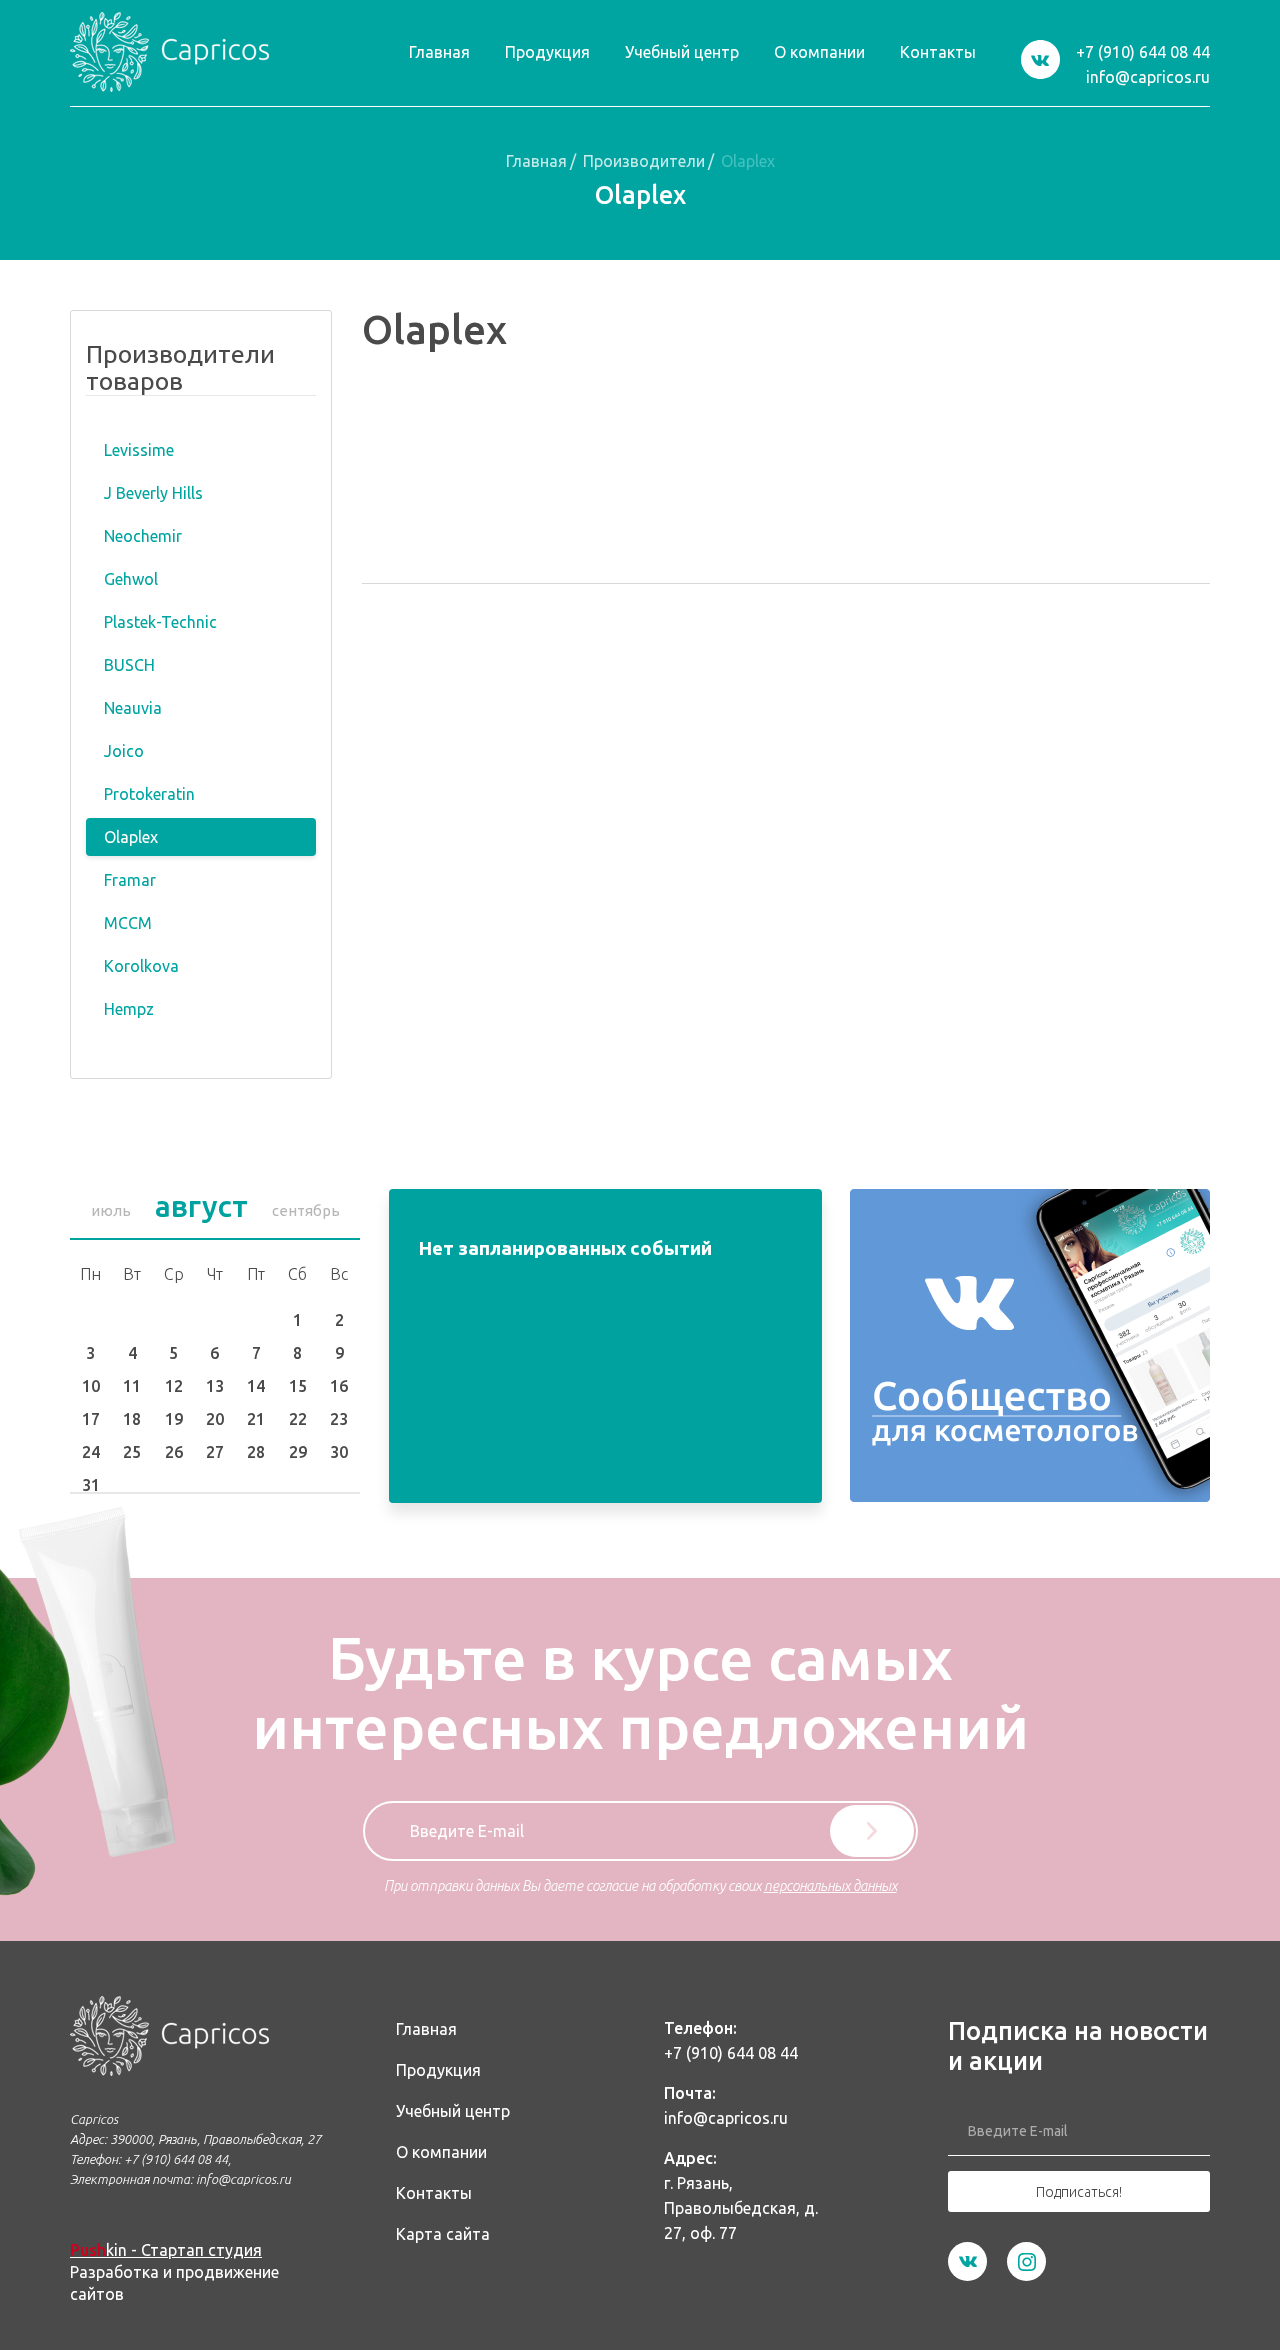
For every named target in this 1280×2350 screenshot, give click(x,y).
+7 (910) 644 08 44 (1143, 52)
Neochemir (143, 536)
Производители (644, 161)
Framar (130, 880)
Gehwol (131, 579)
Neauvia (133, 708)
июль (111, 1210)
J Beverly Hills (153, 493)
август (201, 1206)
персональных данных (830, 1886)
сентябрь (306, 1210)
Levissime (139, 450)
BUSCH (129, 665)
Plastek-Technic (160, 622)
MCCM (128, 923)
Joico (124, 751)
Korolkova (141, 966)
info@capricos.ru (1148, 77)
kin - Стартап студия (166, 2250)
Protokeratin (149, 794)
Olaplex (131, 837)
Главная (536, 161)
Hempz (129, 1009)
